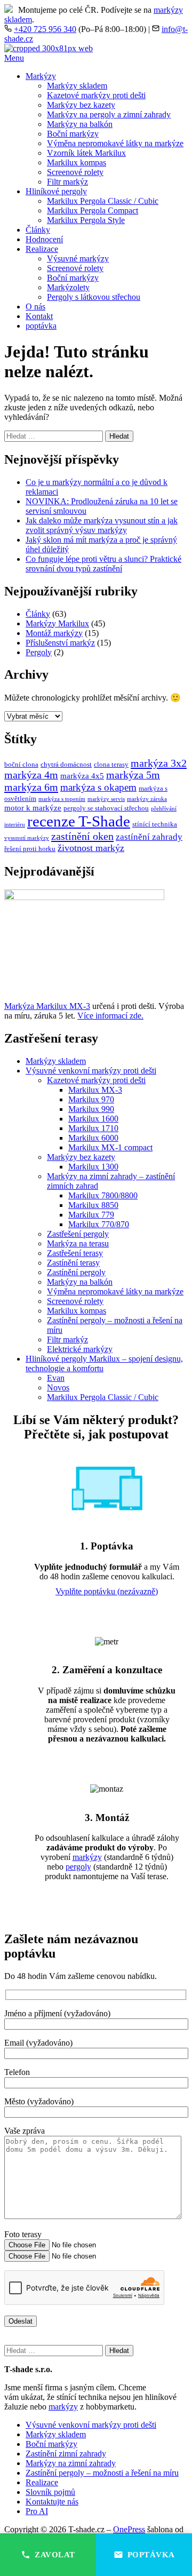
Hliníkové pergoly (56, 191)
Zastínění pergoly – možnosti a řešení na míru (102, 2473)
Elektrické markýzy (80, 1349)
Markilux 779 (91, 1215)
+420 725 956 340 (45, 29)
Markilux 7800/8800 (103, 1195)
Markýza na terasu (78, 1243)
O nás (35, 307)
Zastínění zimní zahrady (66, 2454)
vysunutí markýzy (27, 838)
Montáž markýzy (54, 633)
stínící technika (155, 824)
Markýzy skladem (77, 86)
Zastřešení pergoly (78, 1234)
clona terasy (111, 764)
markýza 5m (133, 775)
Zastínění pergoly (76, 1272)
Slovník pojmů (50, 2492)
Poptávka (151, 2555)
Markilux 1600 (93, 1119)
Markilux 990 (91, 1109)
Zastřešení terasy (75, 1253)
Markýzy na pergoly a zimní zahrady (109, 114)
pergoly (78, 1867)
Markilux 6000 (93, 1138)
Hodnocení (44, 239)
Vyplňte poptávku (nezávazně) (107, 1591)
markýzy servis (106, 799)
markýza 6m (31, 787)
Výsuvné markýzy (78, 259)
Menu (14, 58)
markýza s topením (62, 799)
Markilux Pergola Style (86, 220)
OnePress (129, 2529)
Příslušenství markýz (60, 643)
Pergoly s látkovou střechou (94, 297)
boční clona (21, 764)
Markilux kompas (77, 162)
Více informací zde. (110, 1016)
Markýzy (41, 76)
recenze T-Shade (79, 821)
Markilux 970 (91, 1099)
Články (38, 230)
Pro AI (37, 2511)
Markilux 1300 (93, 1167)
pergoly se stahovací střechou (106, 808)
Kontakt (39, 316)
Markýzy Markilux (57, 623)
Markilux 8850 (93, 1205)
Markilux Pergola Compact (93, 210)
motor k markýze (33, 808)
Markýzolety (68, 287)
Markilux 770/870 (99, 1224)
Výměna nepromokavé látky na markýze (115, 143)
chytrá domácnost (66, 764)
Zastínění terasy (73, 1263)
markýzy (87, 1857)
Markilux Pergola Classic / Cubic (103, 201)
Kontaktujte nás (52, 2502)
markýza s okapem (98, 787)
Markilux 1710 (93, 1128)
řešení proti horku (30, 849)
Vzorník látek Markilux (86, 153)
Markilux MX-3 (95, 1090)
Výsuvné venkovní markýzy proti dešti (91, 1071)
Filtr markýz (67, 182)
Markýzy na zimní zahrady (71, 2463)
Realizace (42, 249)
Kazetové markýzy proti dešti (96, 95)
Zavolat (55, 2555)
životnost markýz (91, 848)
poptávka (41, 326)
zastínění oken (82, 836)
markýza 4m (31, 775)
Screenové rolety (75, 172)
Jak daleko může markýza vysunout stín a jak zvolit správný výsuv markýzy (102, 525)
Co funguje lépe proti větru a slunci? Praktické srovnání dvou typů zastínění (103, 564)
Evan (56, 1378)
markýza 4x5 (82, 776)
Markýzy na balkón (80, 124)
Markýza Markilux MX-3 (47, 1006)
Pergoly (39, 652)
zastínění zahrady (149, 837)
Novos (58, 1388)
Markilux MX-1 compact (110, 1147)
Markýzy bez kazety (81, 105)
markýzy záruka (147, 799)
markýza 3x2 (159, 763)
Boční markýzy (73, 134)
